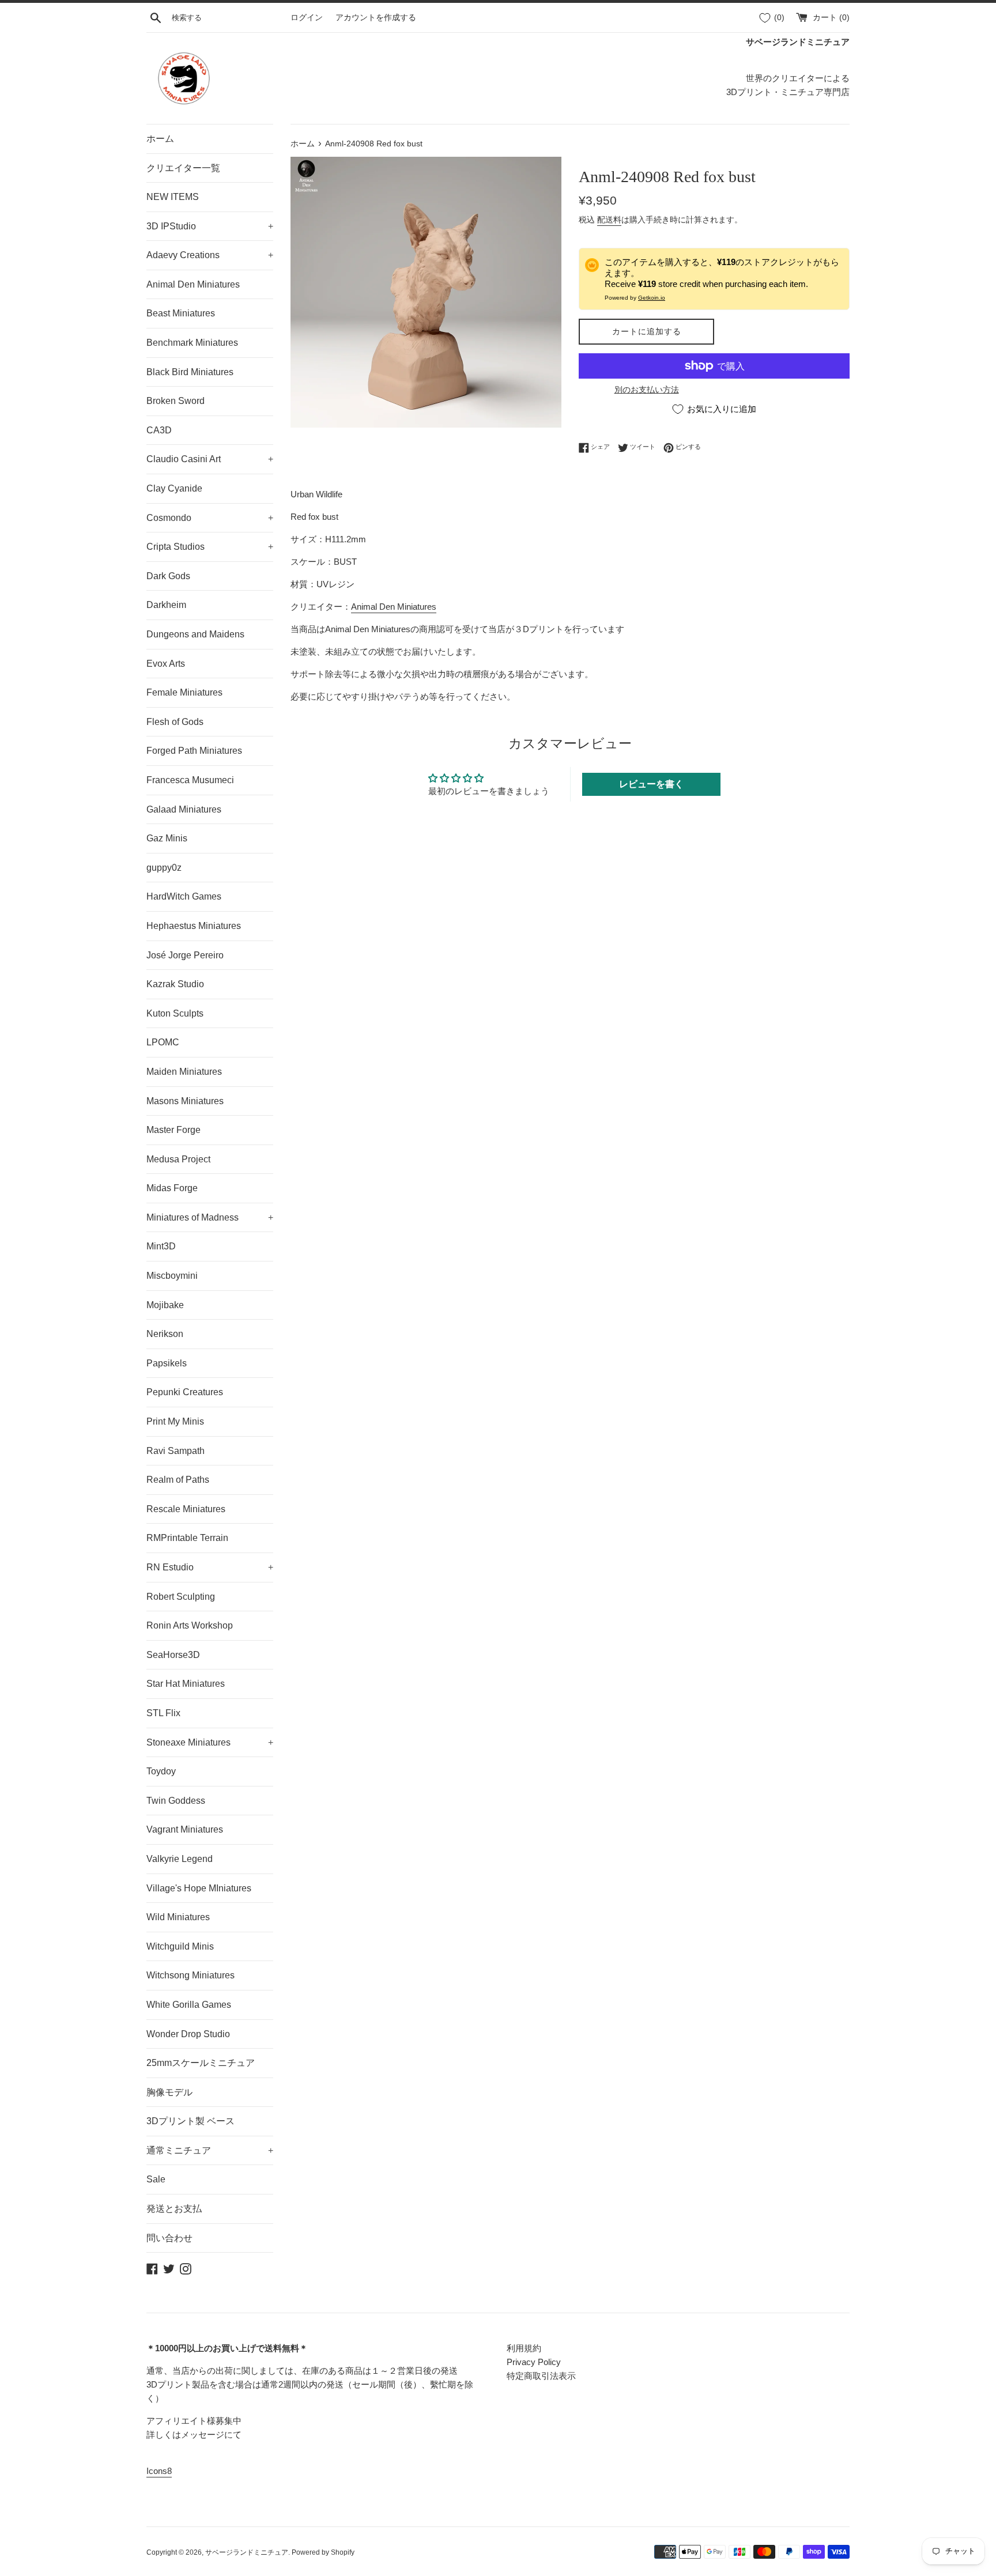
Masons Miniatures (185, 1101)
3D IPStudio (210, 226)
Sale (156, 2179)
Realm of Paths (178, 1480)
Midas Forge (172, 1188)
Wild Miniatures (178, 1917)
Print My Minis (175, 1421)
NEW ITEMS (173, 197)
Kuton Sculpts (175, 1013)
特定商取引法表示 (541, 2376)
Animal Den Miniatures (193, 284)
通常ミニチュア (210, 2150)
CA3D (159, 430)
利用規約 (524, 2348)
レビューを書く (651, 784)
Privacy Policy (534, 2362)
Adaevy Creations (210, 255)
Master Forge (173, 1130)
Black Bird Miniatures (190, 372)
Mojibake (165, 1305)
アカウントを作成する (376, 18)
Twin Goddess (176, 1801)
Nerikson (165, 1334)
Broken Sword (176, 401)
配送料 (609, 220)
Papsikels (167, 1363)
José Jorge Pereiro (185, 955)
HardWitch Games (184, 896)
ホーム (160, 139)
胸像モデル (169, 2092)
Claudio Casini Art (210, 459)
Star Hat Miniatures (186, 1684)
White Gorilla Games (189, 2005)
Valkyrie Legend (180, 1859)
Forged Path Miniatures (194, 751)
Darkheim (166, 605)
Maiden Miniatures (184, 1072)
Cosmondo (210, 518)
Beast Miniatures (181, 313)
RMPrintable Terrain (187, 1538)
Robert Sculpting (181, 1597)
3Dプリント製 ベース (190, 2121)
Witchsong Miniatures (190, 1975)
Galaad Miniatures (184, 809)
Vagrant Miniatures (185, 1829)
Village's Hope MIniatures (199, 1888)
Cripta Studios (210, 547)
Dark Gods (168, 576)
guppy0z (164, 868)
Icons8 (159, 2471)
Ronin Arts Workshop (190, 1625)
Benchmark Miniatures (192, 343)
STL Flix (163, 1713)
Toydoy (161, 1771)
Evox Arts (166, 664)
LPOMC (163, 1042)
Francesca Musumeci (190, 780)
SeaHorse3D (173, 1655)
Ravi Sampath (176, 1451)
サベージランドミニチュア (247, 2552)
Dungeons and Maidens (195, 634)
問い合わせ (169, 2238)
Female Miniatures (184, 692)
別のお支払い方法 (647, 390)
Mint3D (161, 1246)
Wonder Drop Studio (188, 2034)
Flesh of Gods (175, 722)
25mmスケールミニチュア (201, 2063)
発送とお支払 (174, 2209)
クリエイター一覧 (183, 168)
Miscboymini (172, 1276)
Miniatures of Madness (210, 1217)
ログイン (307, 18)
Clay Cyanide (174, 488)
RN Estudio (210, 1567)
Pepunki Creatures (185, 1392)
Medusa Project (178, 1159)
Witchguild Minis (180, 1946)
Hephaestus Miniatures (194, 926)
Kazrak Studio (175, 984)
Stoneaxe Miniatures (210, 1742)
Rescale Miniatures (186, 1509)
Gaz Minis (167, 838)
